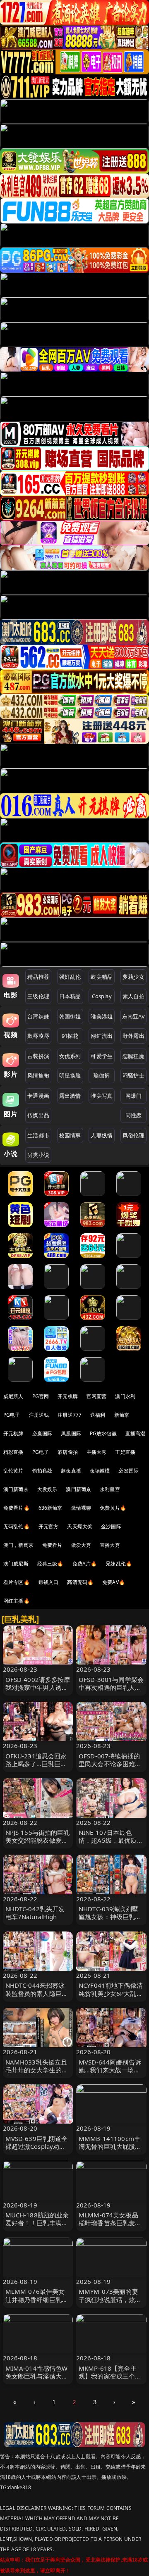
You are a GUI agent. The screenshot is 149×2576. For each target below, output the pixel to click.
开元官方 (49, 1526)
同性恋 (133, 1115)
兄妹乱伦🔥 (119, 1564)
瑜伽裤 (102, 1075)
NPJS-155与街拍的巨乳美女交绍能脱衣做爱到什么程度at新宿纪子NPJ (38, 1844)
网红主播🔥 (17, 1601)
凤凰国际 (71, 1433)
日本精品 (70, 996)
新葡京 (122, 1415)
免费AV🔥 (114, 1582)
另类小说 (38, 1155)
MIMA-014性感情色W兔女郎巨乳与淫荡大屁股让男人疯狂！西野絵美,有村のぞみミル (37, 2380)
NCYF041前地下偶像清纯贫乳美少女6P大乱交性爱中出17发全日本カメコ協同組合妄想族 (111, 1997)
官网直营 (97, 1396)
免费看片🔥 (17, 1508)
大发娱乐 (47, 1489)
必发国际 (129, 1471)
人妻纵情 (102, 1135)
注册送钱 (39, 1415)
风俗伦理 (133, 1135)
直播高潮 (136, 1433)
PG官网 (41, 1396)
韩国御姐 (70, 1016)
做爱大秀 (81, 1545)
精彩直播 (13, 1452)
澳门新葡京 (16, 1489)
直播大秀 (110, 1545)
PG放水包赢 (103, 1433)
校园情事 (70, 1135)
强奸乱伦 (70, 977)
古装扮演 (38, 1056)
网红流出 (102, 1036)
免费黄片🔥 (113, 1508)
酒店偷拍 (68, 1452)
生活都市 (38, 1135)
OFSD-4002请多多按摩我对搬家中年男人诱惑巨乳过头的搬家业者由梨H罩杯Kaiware (38, 1691)
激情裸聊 (81, 1508)
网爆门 (133, 1096)
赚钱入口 (49, 1582)
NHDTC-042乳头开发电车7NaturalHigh (35, 1913)
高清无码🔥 (80, 1582)
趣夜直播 (71, 1471)
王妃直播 (125, 1452)
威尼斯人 (13, 1396)
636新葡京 (50, 1508)
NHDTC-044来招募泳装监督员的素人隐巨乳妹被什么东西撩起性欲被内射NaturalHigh (37, 1997)
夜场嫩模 (100, 1471)
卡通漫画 (38, 1096)
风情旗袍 (38, 1075)
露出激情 (70, 1096)
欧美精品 (102, 977)
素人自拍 (133, 996)
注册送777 (70, 1415)
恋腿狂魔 (133, 1056)
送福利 (98, 1415)
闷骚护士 (133, 1075)
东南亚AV (133, 1016)
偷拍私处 (42, 1471)
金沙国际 (111, 1526)
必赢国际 (42, 1433)
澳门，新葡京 (18, 1545)
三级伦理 (38, 996)
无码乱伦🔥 (17, 1526)
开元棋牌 (68, 1396)
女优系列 (70, 1056)
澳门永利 (125, 1396)
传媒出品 (38, 1115)
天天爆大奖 (80, 1526)
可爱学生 (102, 1056)
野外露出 (133, 1036)
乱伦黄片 (13, 1471)
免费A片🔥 (85, 1564)
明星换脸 (70, 1075)
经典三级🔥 (50, 1564)
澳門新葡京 (78, 1489)
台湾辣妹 (38, 1016)
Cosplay (102, 996)
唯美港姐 (102, 1016)
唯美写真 (102, 1096)
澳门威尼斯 (16, 1564)
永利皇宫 (110, 1489)
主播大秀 (97, 1452)
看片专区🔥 (17, 1582)
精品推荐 (38, 977)
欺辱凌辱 (38, 1036)
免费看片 (52, 1545)
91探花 (70, 1036)
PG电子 (12, 1415)
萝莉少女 (133, 977)
